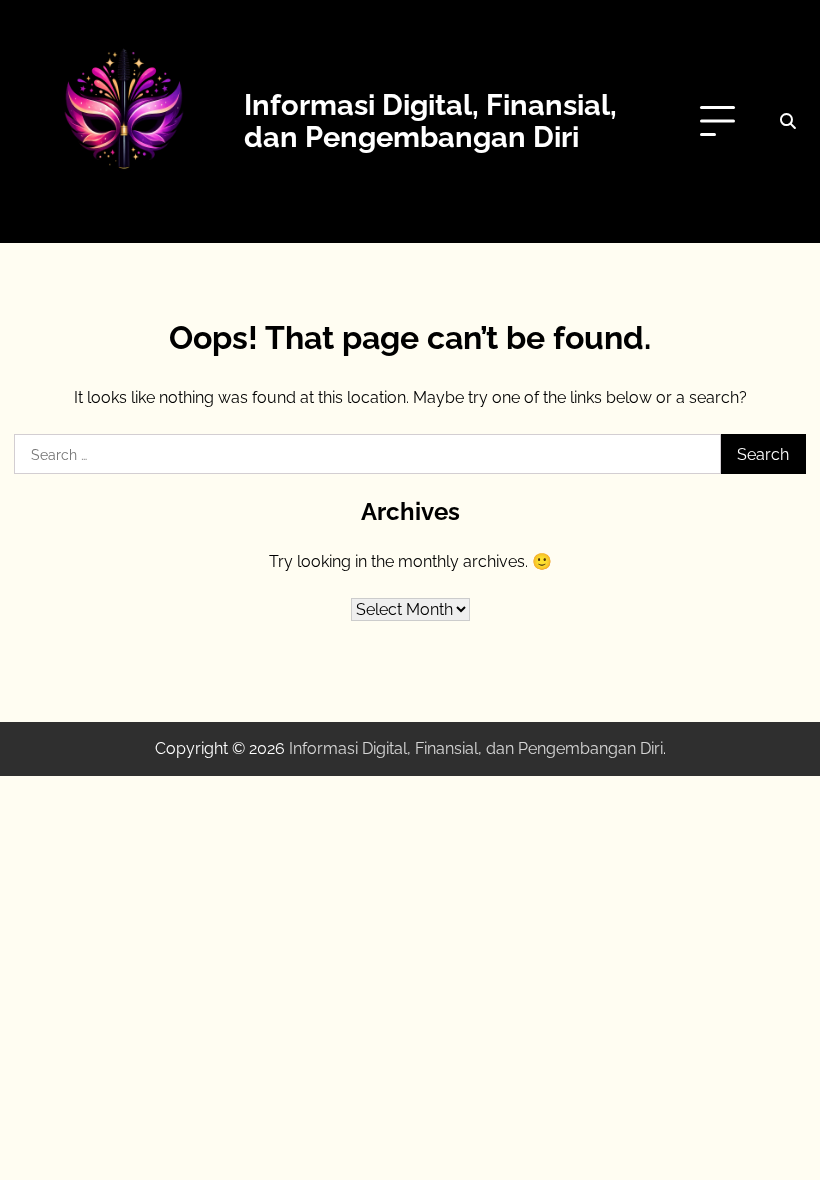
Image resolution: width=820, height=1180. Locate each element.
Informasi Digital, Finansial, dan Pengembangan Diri (430, 121)
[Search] (788, 122)
